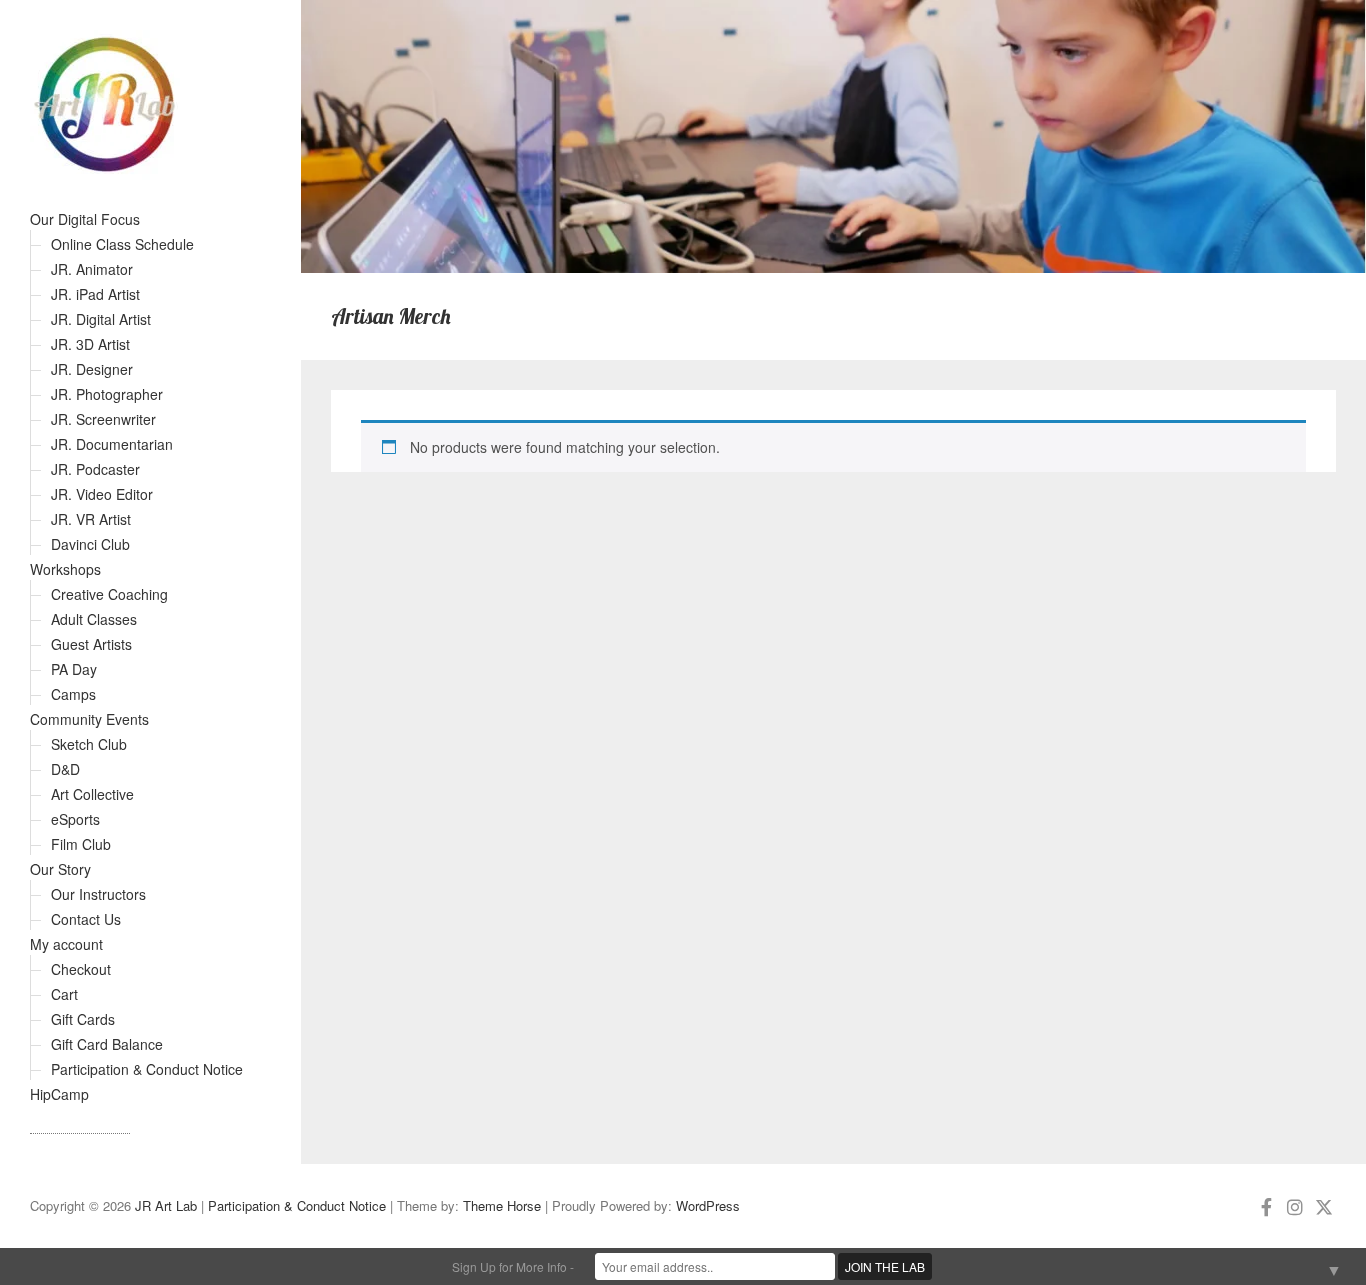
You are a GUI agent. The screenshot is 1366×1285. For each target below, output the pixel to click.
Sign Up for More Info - (513, 1266)
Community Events (89, 719)
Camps (73, 694)
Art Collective (92, 794)
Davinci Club (90, 544)
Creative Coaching (109, 594)
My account (66, 944)
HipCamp (59, 1094)
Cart (64, 994)
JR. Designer (92, 369)
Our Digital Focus (85, 219)
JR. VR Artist (91, 519)
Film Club (81, 844)
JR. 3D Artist (90, 344)
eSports (75, 819)
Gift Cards (83, 1019)
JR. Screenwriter (103, 419)
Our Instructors (98, 894)
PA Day (74, 669)
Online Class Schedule (122, 244)
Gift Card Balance (107, 1044)
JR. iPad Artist (95, 294)
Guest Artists (91, 644)
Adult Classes (94, 619)
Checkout (81, 969)
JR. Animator (92, 269)
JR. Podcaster (95, 469)
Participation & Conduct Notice (147, 1069)
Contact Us (86, 919)
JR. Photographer (107, 394)
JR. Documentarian (112, 444)
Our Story (60, 869)
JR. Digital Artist (101, 319)
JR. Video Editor (102, 494)
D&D (65, 769)
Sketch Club (89, 744)
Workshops (65, 569)
